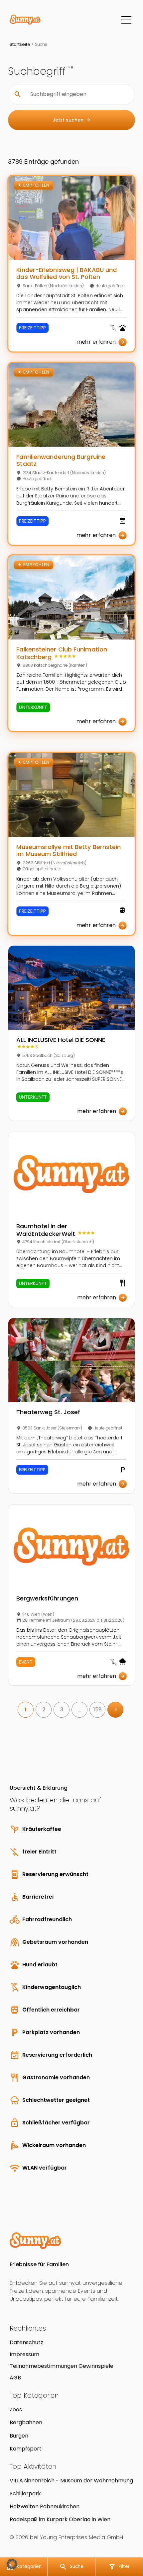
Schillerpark (25, 2493)
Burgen (19, 2436)
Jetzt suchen (72, 120)
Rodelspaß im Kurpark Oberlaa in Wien (60, 2519)
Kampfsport (26, 2449)
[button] (12, 2564)
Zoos (16, 2409)
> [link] (116, 1710)
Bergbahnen (26, 2422)
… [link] (80, 1710)
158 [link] (98, 1710)
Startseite (20, 44)
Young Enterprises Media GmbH (81, 2537)
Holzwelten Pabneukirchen (45, 2506)
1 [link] (26, 1710)
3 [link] (62, 1710)
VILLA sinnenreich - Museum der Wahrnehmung (71, 2481)
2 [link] (44, 1710)
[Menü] (126, 20)
